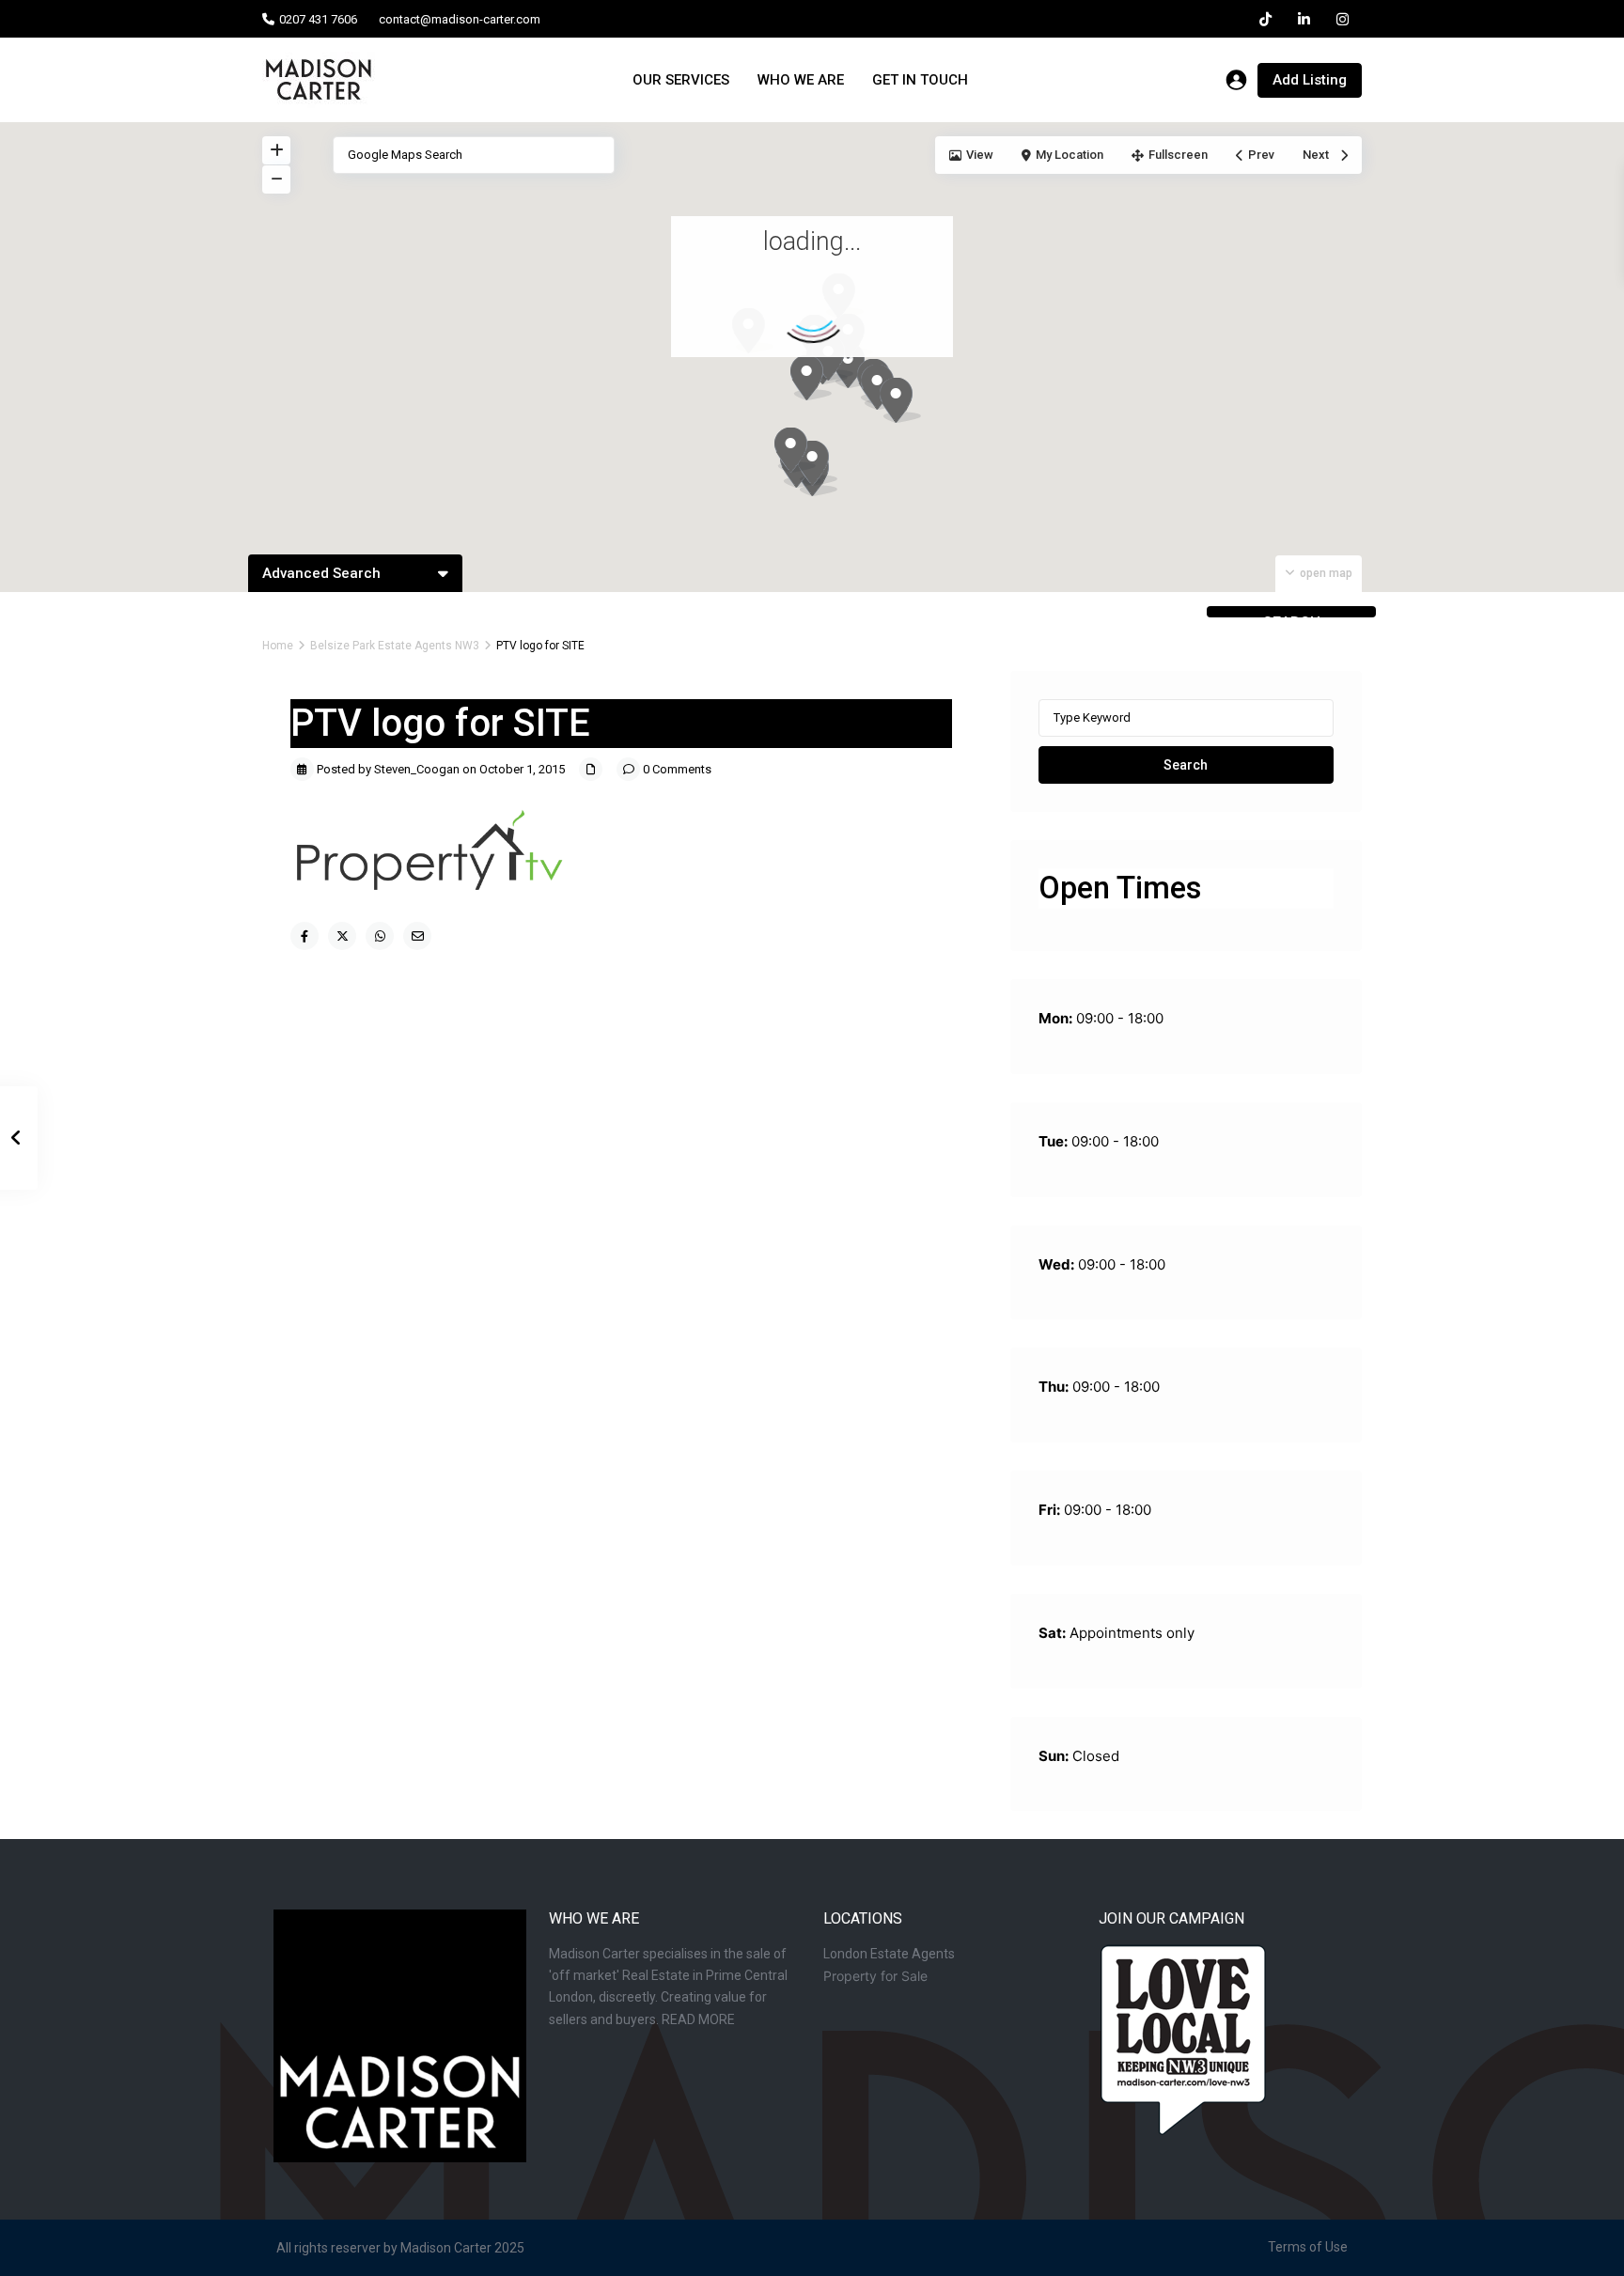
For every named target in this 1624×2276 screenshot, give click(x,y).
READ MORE (698, 2019)
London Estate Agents (889, 1954)
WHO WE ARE (801, 80)
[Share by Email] (417, 936)
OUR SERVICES (681, 80)
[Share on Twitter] (342, 936)
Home (278, 646)
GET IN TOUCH (920, 80)
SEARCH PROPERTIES (1291, 616)
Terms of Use (1308, 2247)
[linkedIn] (1304, 19)
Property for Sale (875, 1976)
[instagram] (1343, 19)
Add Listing (1310, 80)
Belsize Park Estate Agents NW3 (395, 646)
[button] (817, 463)
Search (1186, 765)
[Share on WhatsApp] (380, 936)
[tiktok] (1265, 19)
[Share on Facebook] (304, 936)
